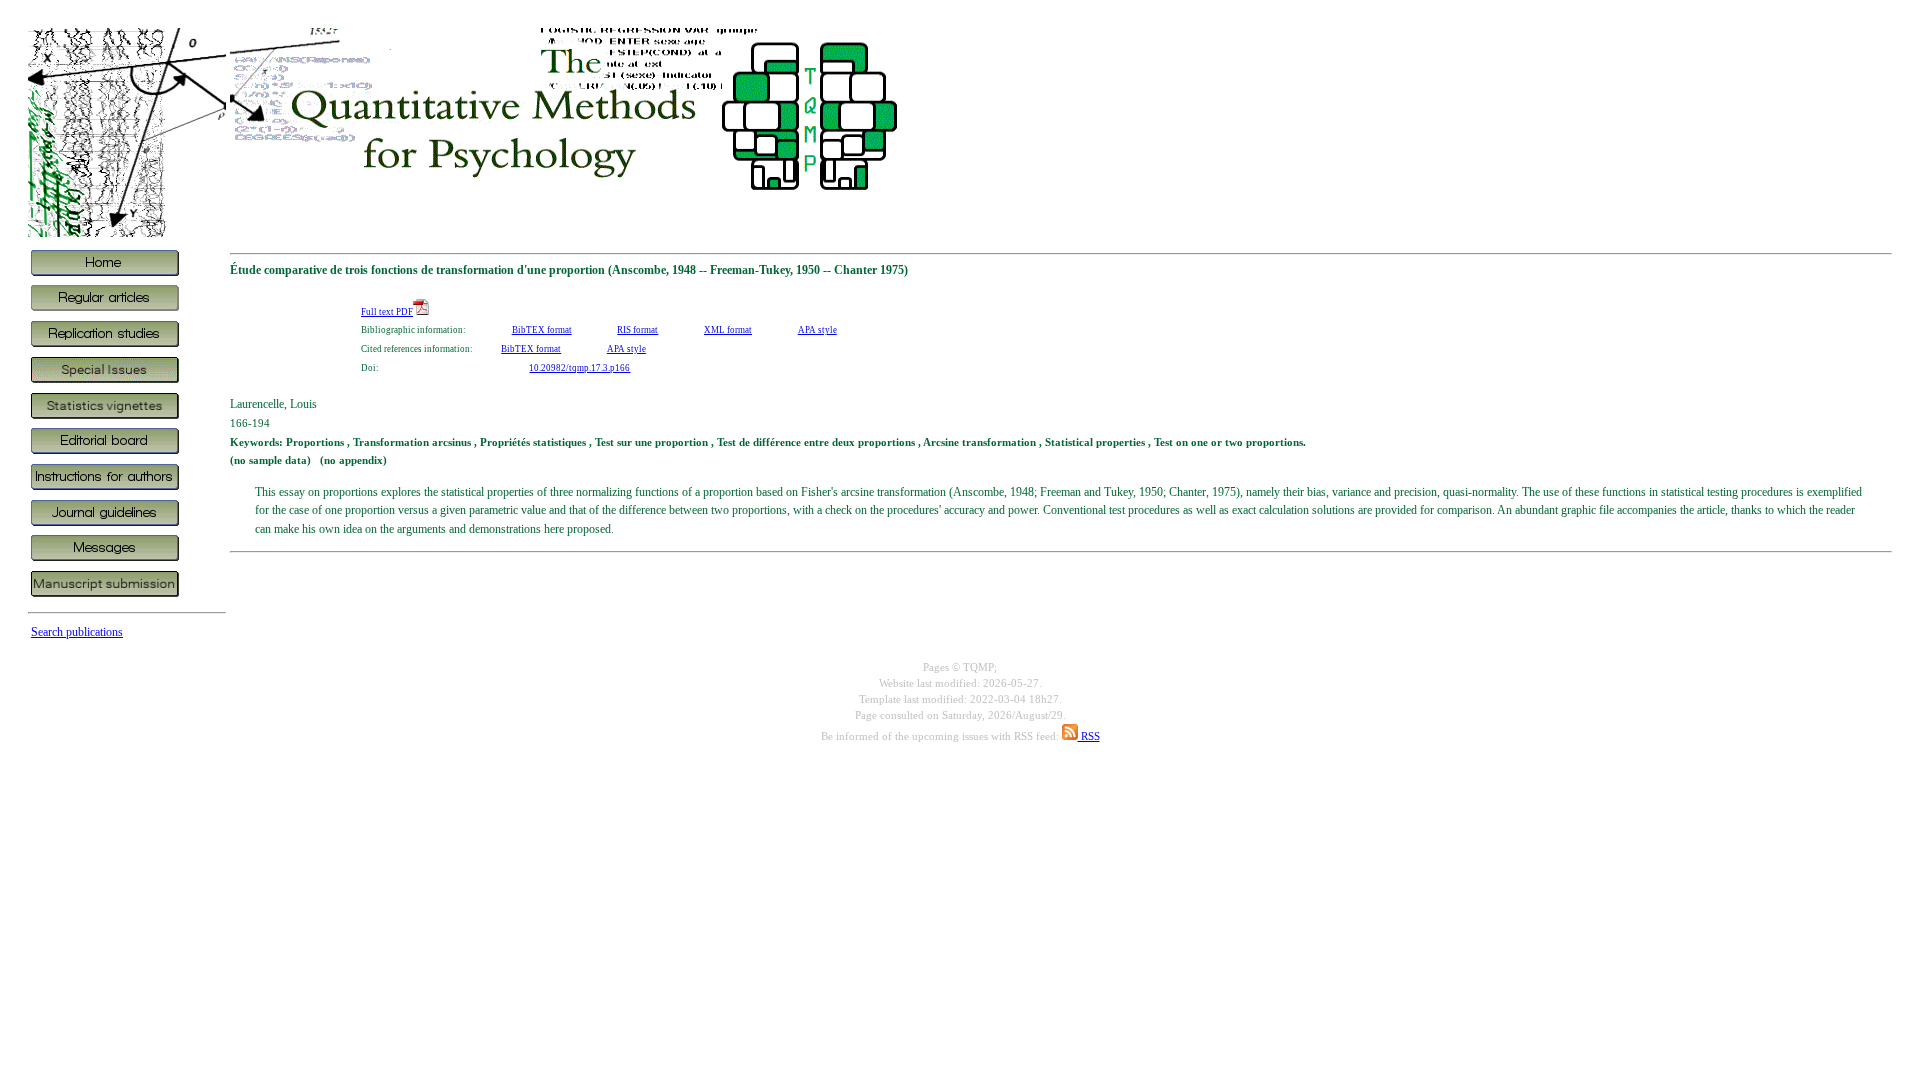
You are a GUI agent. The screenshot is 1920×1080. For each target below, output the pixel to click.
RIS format (637, 330)
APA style (817, 330)
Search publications (77, 632)
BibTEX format (542, 330)
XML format (728, 330)
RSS (1089, 736)
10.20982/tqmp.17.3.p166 (579, 368)
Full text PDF (387, 312)
